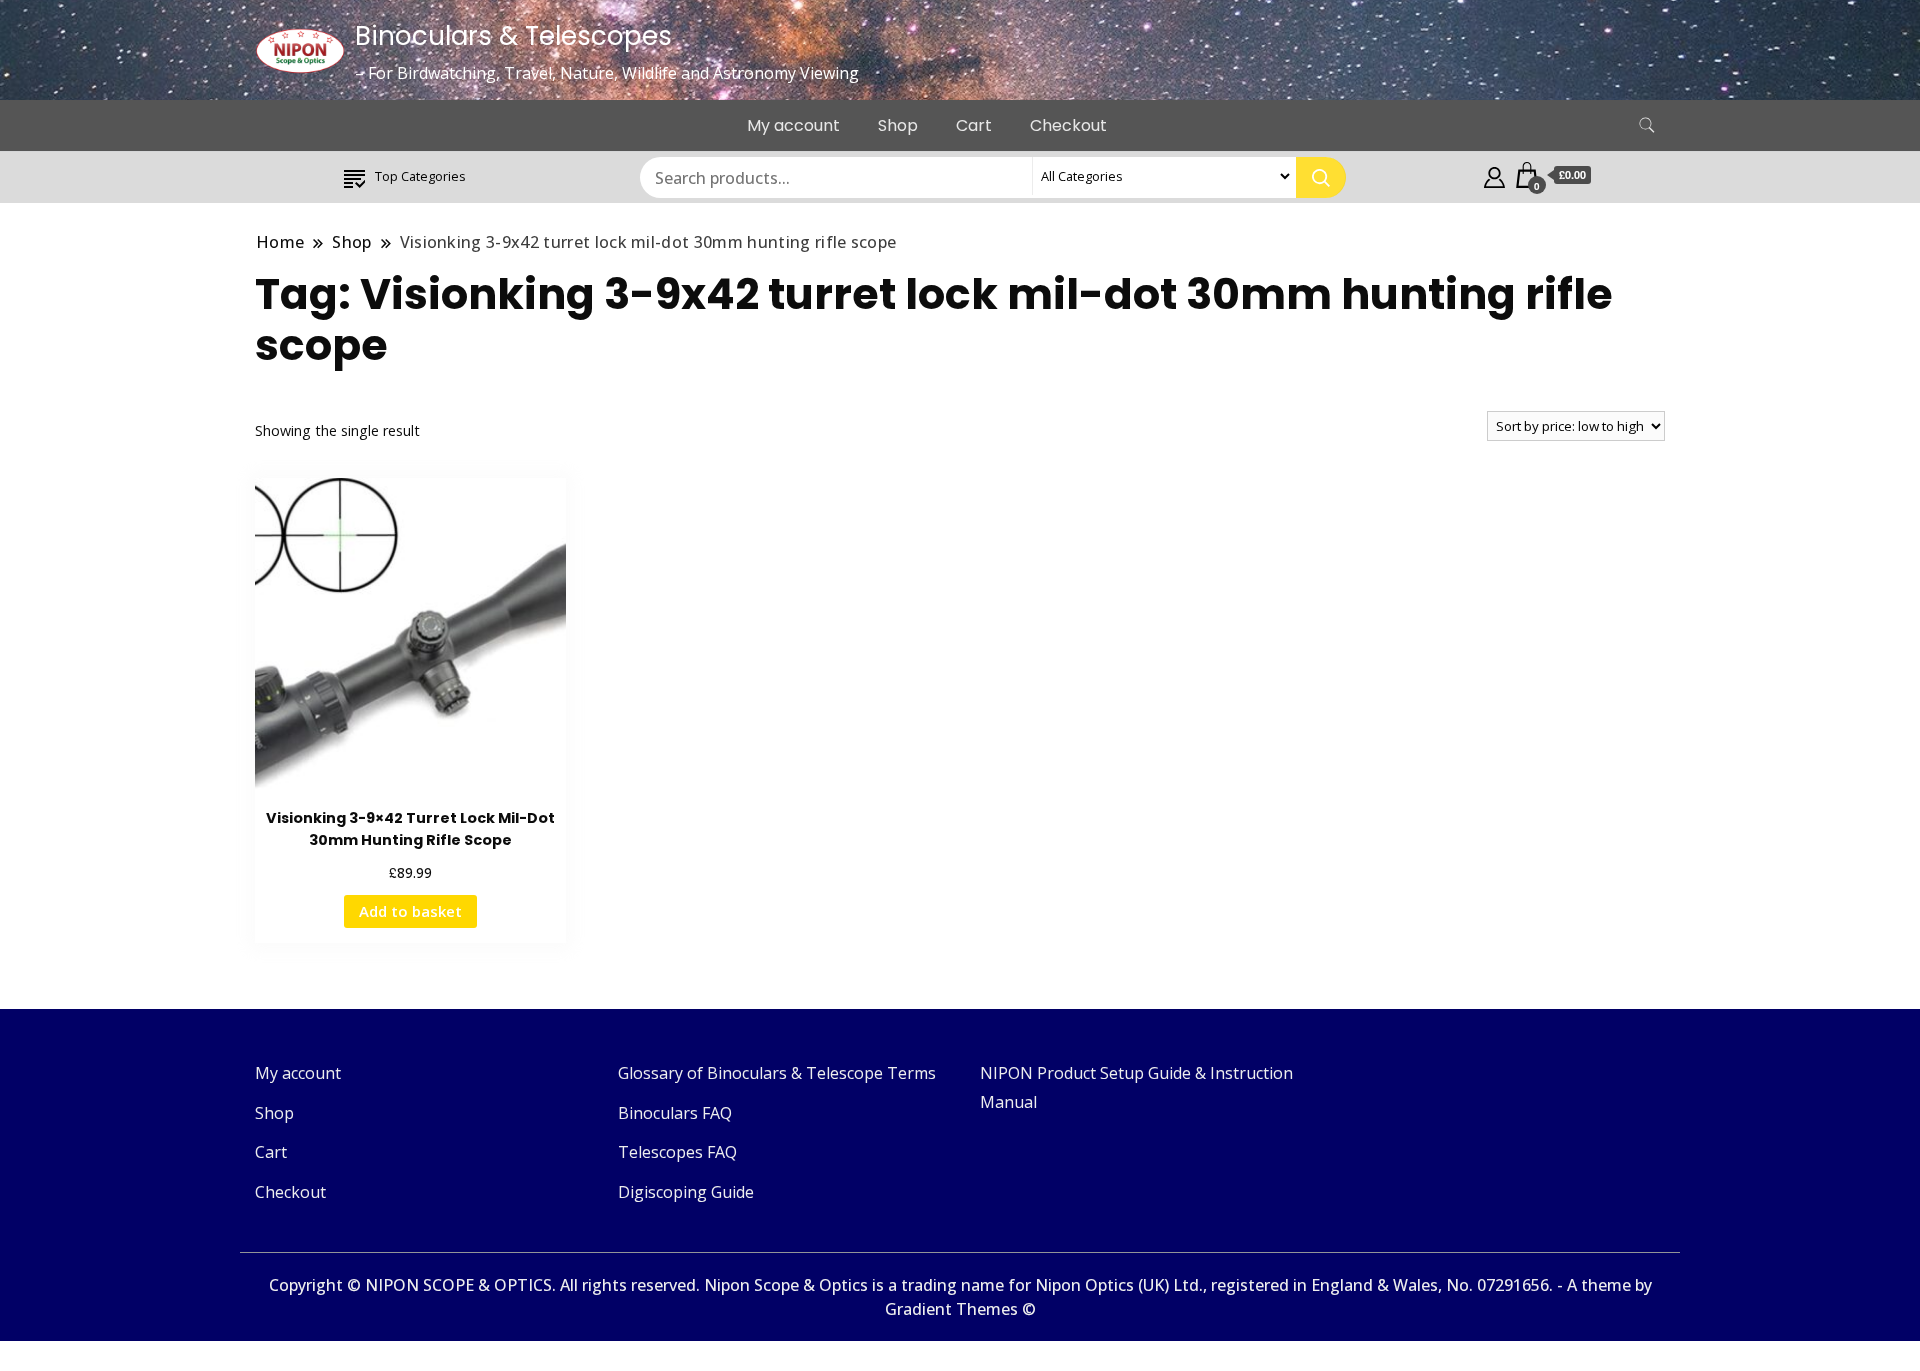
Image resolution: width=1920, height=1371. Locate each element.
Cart (974, 125)
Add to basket (410, 911)
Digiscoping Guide (686, 1192)
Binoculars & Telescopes (513, 36)
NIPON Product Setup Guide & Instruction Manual (1136, 1087)
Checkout (1068, 125)
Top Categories (420, 176)
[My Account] (1494, 175)
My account (793, 125)
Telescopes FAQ (677, 1152)
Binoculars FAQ (675, 1113)
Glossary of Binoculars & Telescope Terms (777, 1073)
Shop (898, 125)
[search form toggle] (1647, 125)
